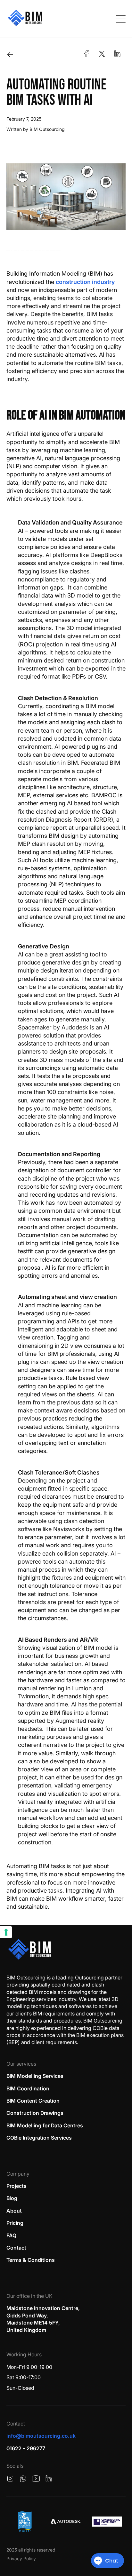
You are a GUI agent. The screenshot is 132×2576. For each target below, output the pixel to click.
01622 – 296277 (26, 2448)
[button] (121, 19)
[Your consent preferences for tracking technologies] (6, 1932)
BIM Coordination (28, 2088)
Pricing (15, 2223)
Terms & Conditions (31, 2260)
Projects (16, 2186)
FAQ (11, 2235)
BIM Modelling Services (35, 2076)
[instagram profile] (10, 2479)
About (14, 2211)
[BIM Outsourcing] (30, 1949)
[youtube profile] (36, 2479)
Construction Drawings (35, 2113)
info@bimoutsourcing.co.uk (41, 2436)
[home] (25, 19)
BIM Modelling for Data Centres (45, 2125)
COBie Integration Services (39, 2138)
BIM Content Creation (33, 2101)
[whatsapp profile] (23, 2479)
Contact (16, 2248)
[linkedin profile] (49, 2479)
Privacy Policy (21, 2558)
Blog (12, 2198)
